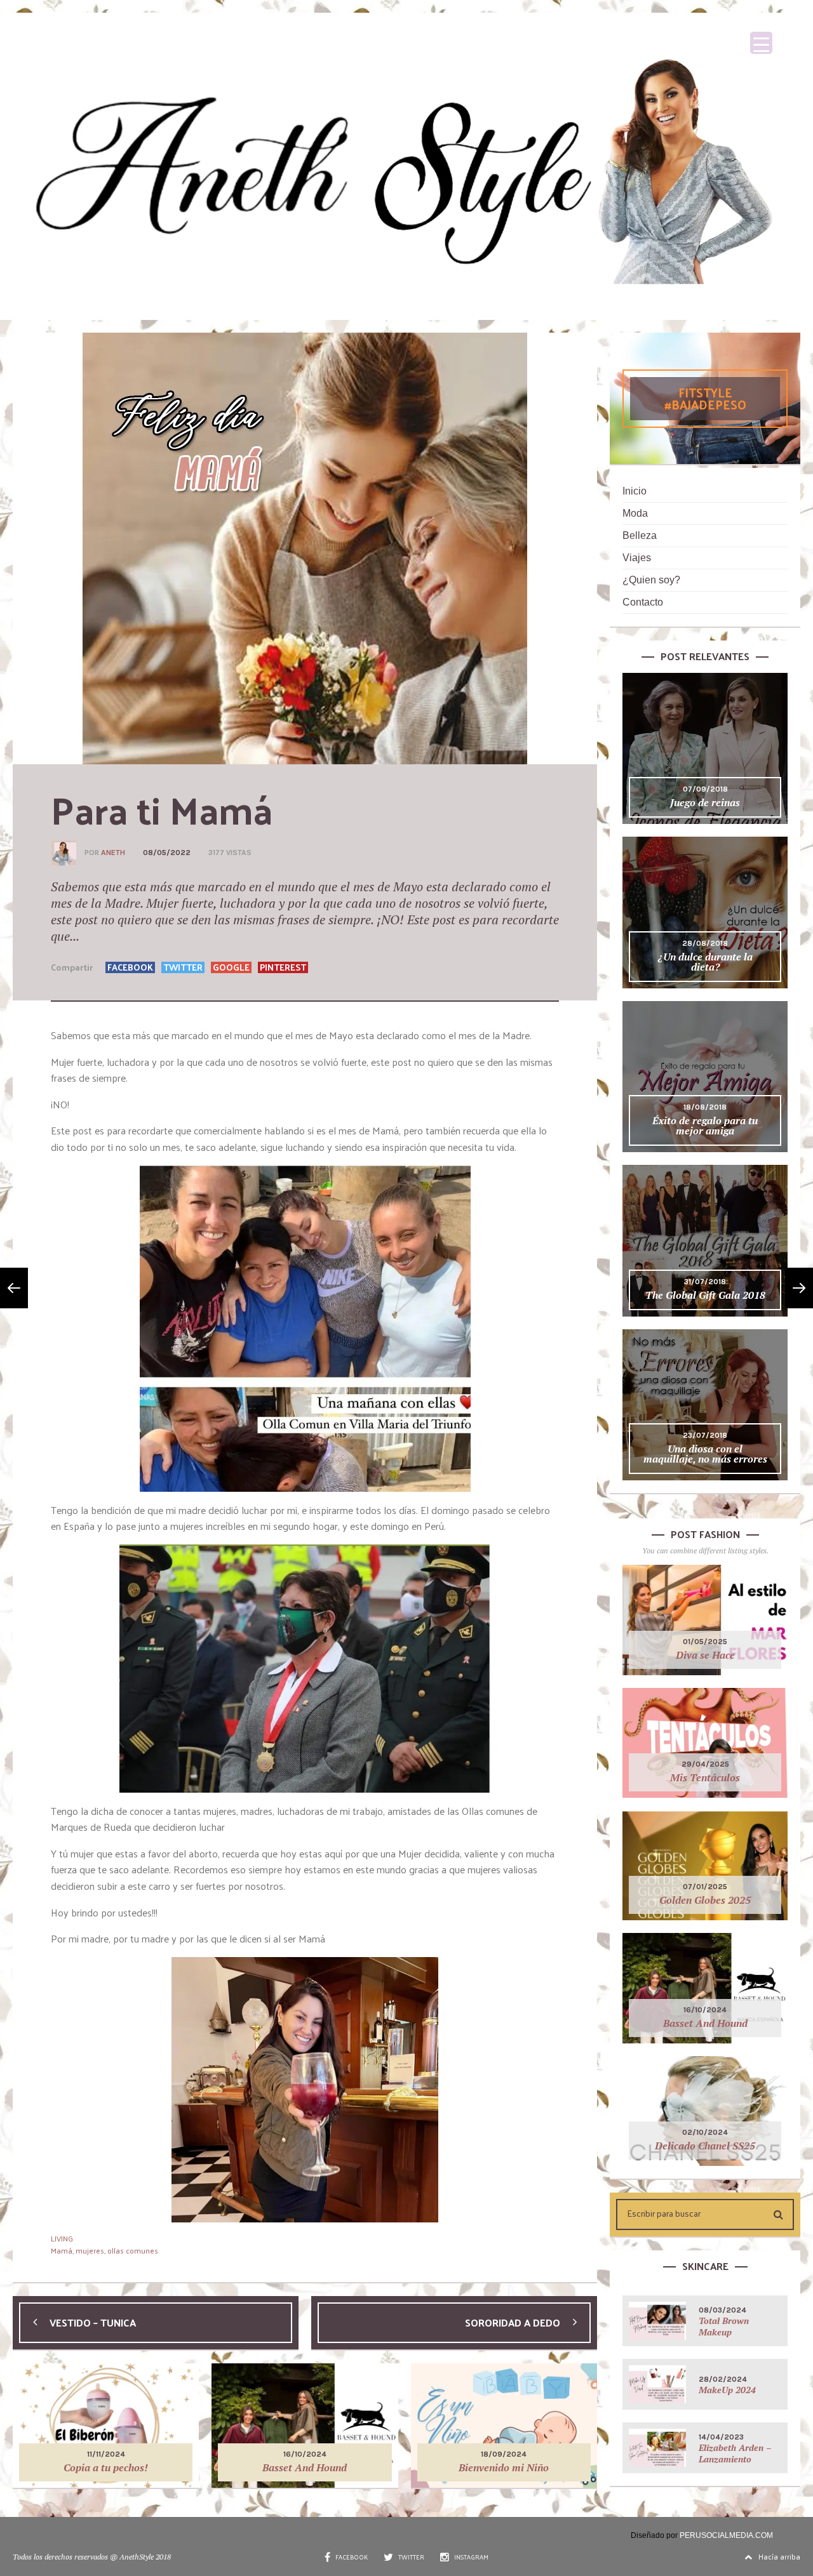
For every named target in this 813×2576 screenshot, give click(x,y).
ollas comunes (133, 2250)
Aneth (113, 853)
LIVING (62, 2238)
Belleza (640, 535)
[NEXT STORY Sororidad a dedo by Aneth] (799, 1288)
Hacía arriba (779, 2556)
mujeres (90, 2250)
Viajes (637, 558)
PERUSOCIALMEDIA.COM (726, 2535)
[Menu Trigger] (761, 43)
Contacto (643, 602)
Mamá (62, 2250)
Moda (635, 513)
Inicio (635, 491)
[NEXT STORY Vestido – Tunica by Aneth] (14, 1288)
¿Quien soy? (651, 580)
